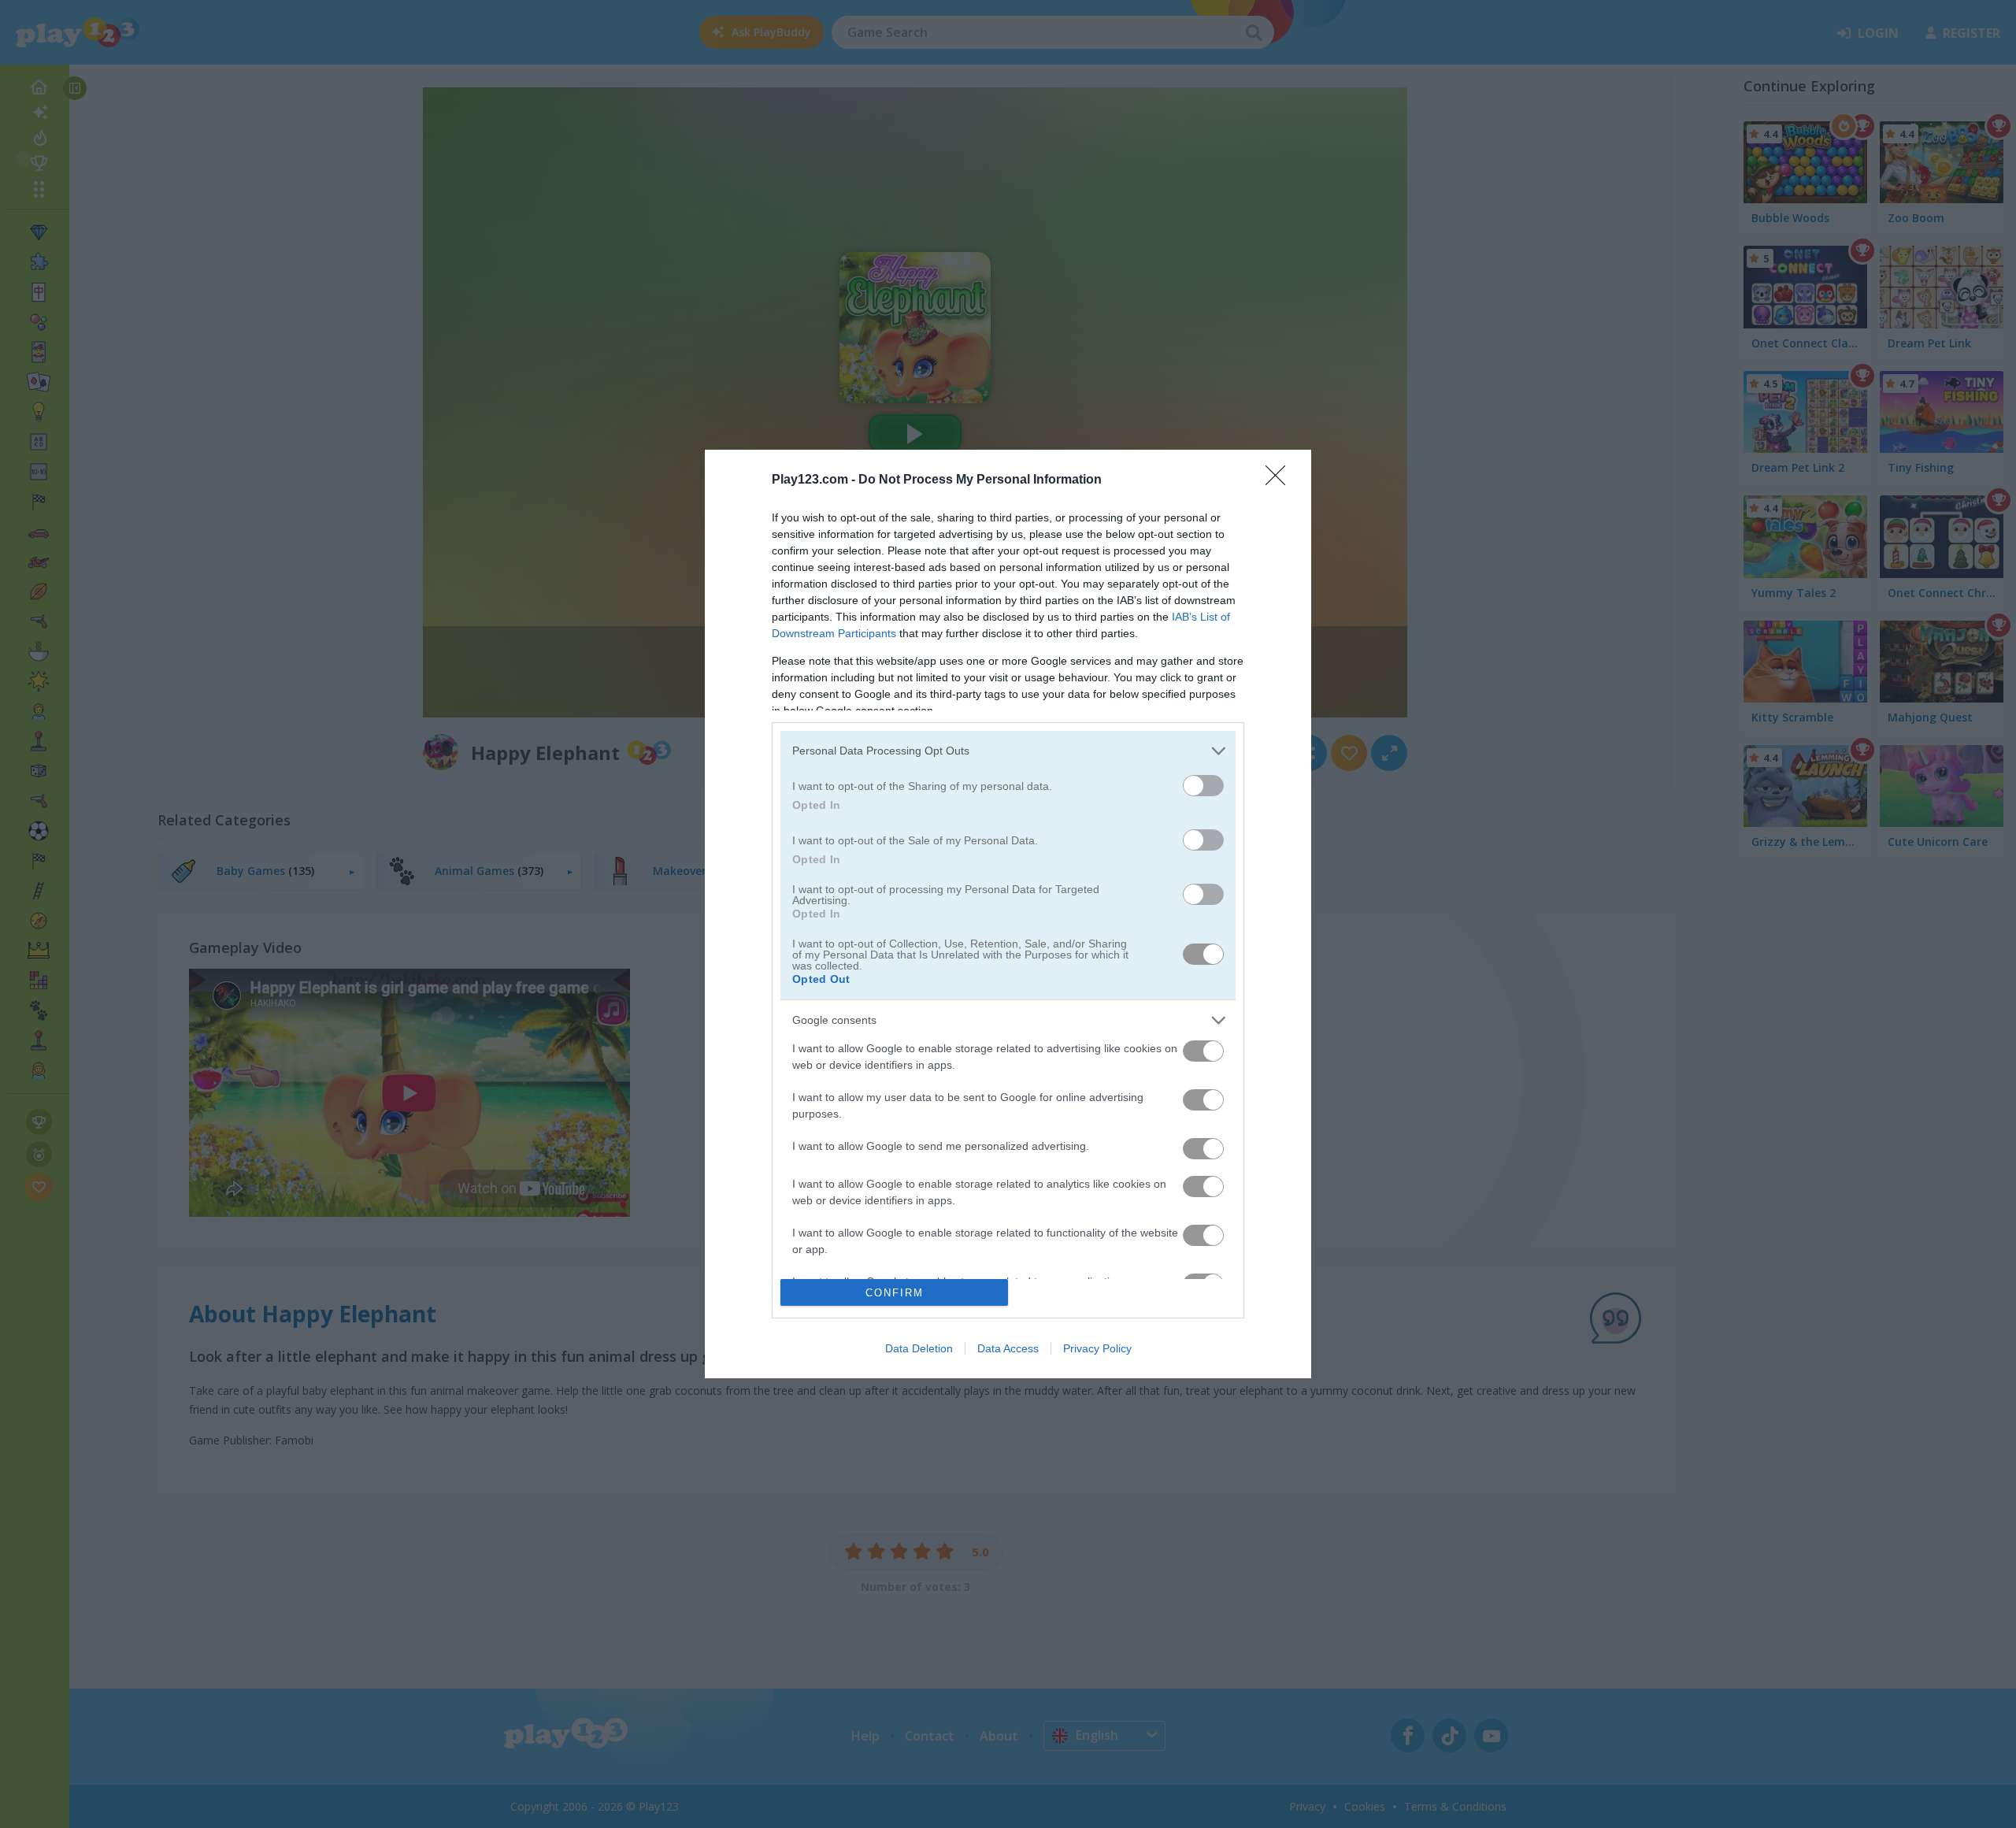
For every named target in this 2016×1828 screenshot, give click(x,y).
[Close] (1280, 480)
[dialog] (1008, 914)
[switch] (1203, 786)
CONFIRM (895, 1293)
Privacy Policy (1097, 1348)
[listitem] (1008, 751)
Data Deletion (919, 1348)
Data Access (1008, 1348)
